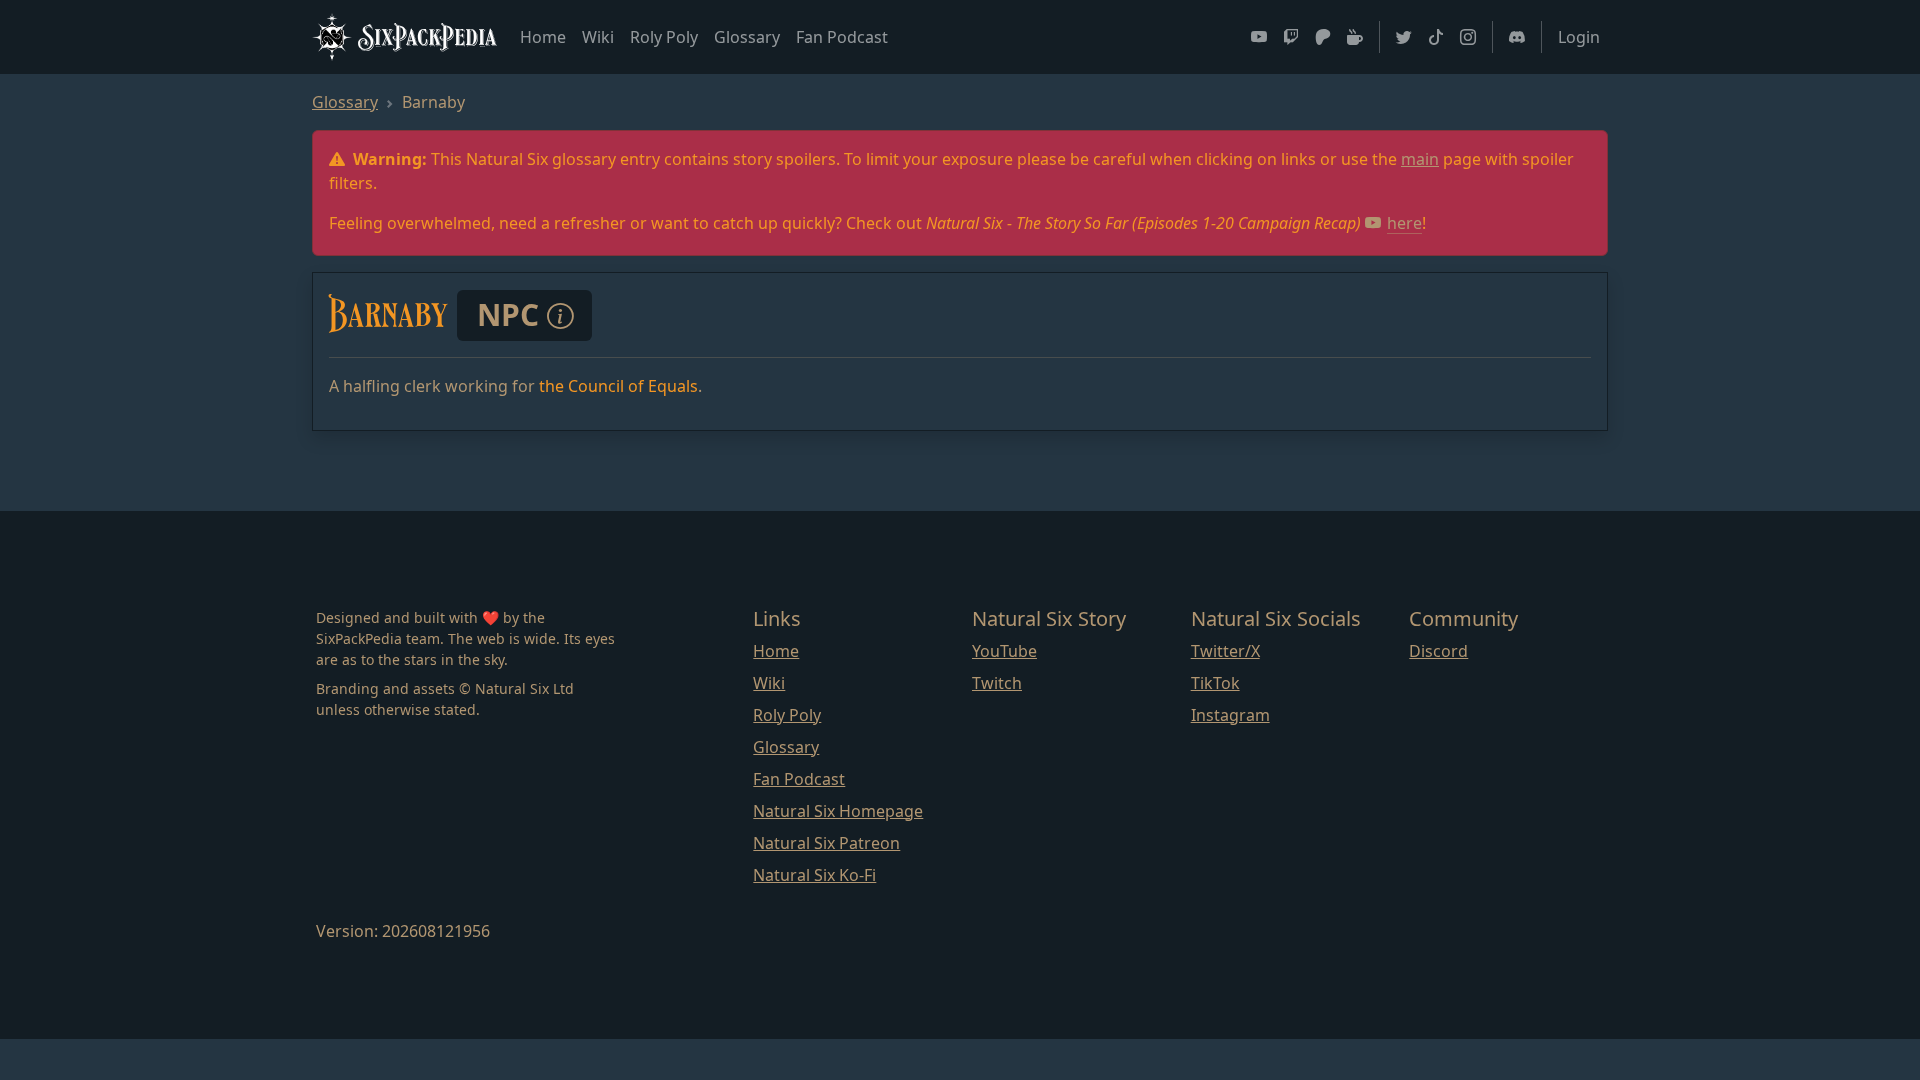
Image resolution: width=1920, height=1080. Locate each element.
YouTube (1004, 651)
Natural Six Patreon (826, 843)
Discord (1438, 651)
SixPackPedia (428, 36)
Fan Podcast (842, 37)
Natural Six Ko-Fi (814, 875)
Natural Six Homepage (838, 811)
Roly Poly (664, 37)
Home (543, 37)
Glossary (747, 37)
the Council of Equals (618, 386)
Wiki (598, 37)
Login (1579, 37)
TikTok (1215, 683)
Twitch (997, 683)
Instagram (1230, 715)
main (1420, 159)
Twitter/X (1225, 651)
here (1404, 223)
